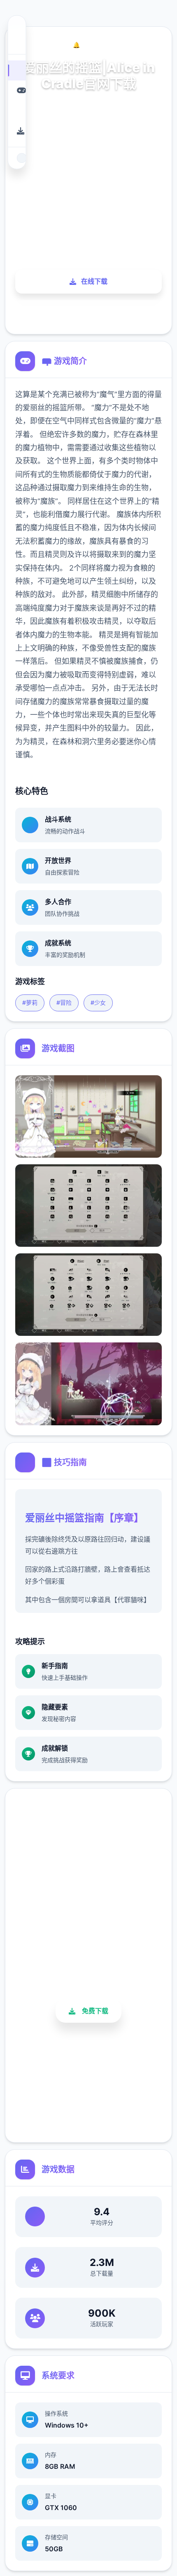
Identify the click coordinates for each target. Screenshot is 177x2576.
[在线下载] (17, 131)
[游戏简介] (17, 90)
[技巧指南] (17, 111)
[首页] (17, 70)
